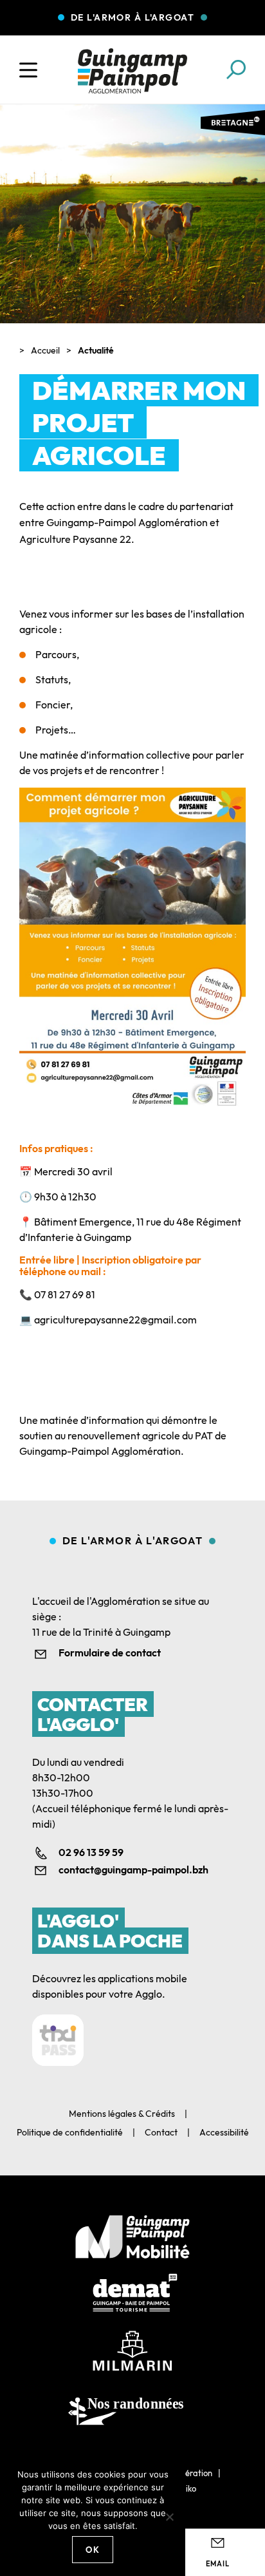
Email (218, 2564)
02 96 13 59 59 (91, 1852)
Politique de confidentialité (70, 2132)
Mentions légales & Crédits (122, 2114)
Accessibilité (224, 2132)
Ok (93, 2550)
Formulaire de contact (110, 1653)
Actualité (96, 350)
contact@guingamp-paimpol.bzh (133, 1870)
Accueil (45, 350)
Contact (161, 2132)
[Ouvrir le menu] (28, 70)
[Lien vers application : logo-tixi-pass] (58, 2040)
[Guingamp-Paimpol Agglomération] (132, 71)
